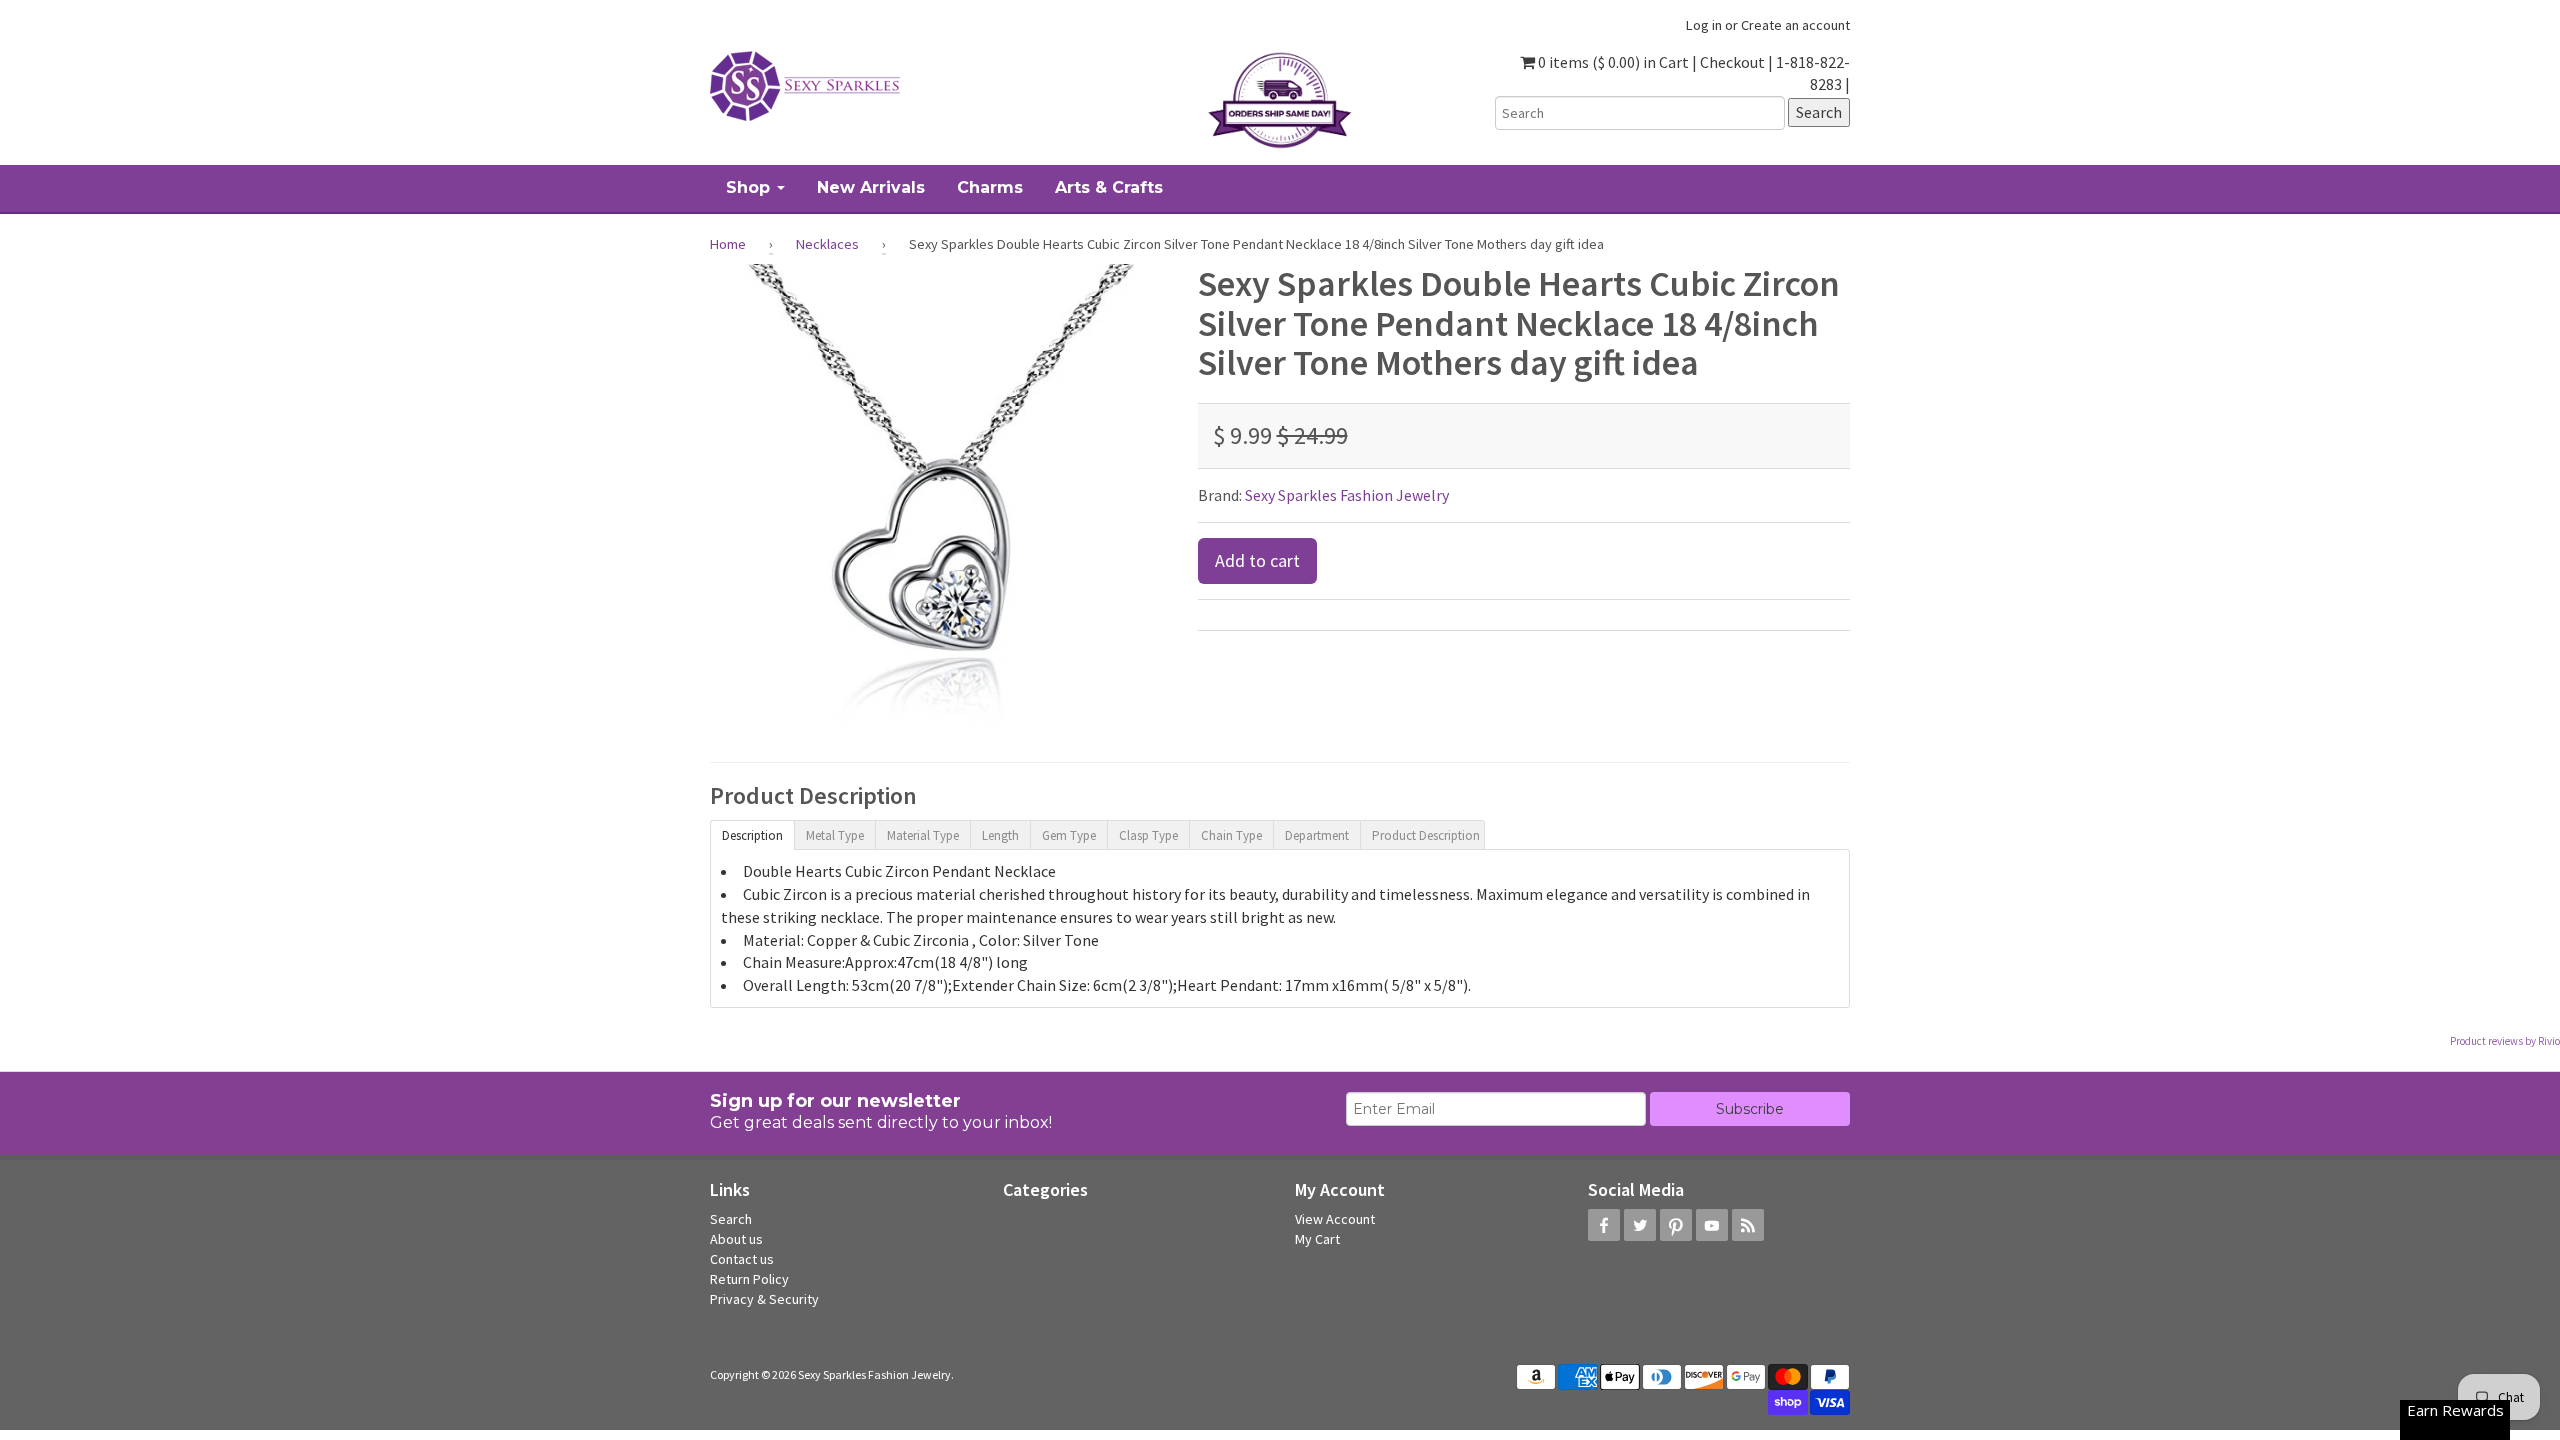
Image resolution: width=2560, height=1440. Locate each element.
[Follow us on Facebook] (1604, 1225)
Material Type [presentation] (923, 835)
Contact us (742, 1259)
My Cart (1317, 1239)
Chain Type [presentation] (1231, 835)
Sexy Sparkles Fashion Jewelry (1347, 495)
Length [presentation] (1000, 835)
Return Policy (749, 1279)
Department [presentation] (1317, 835)
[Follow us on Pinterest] (1676, 1225)
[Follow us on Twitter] (1640, 1225)
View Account (1335, 1219)
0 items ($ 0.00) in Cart (1612, 62)
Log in (1704, 25)
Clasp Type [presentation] (1148, 835)
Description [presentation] (752, 835)
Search (731, 1219)
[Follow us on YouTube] (1712, 1225)
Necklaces (827, 244)
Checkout (1732, 62)
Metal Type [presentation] (835, 835)
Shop (750, 187)
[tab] (752, 834)
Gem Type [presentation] (1069, 835)
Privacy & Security (764, 1299)
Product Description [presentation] (1426, 835)
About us (736, 1239)
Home (728, 244)
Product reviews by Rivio (2505, 1041)
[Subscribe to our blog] (1748, 1225)
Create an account (1795, 25)
